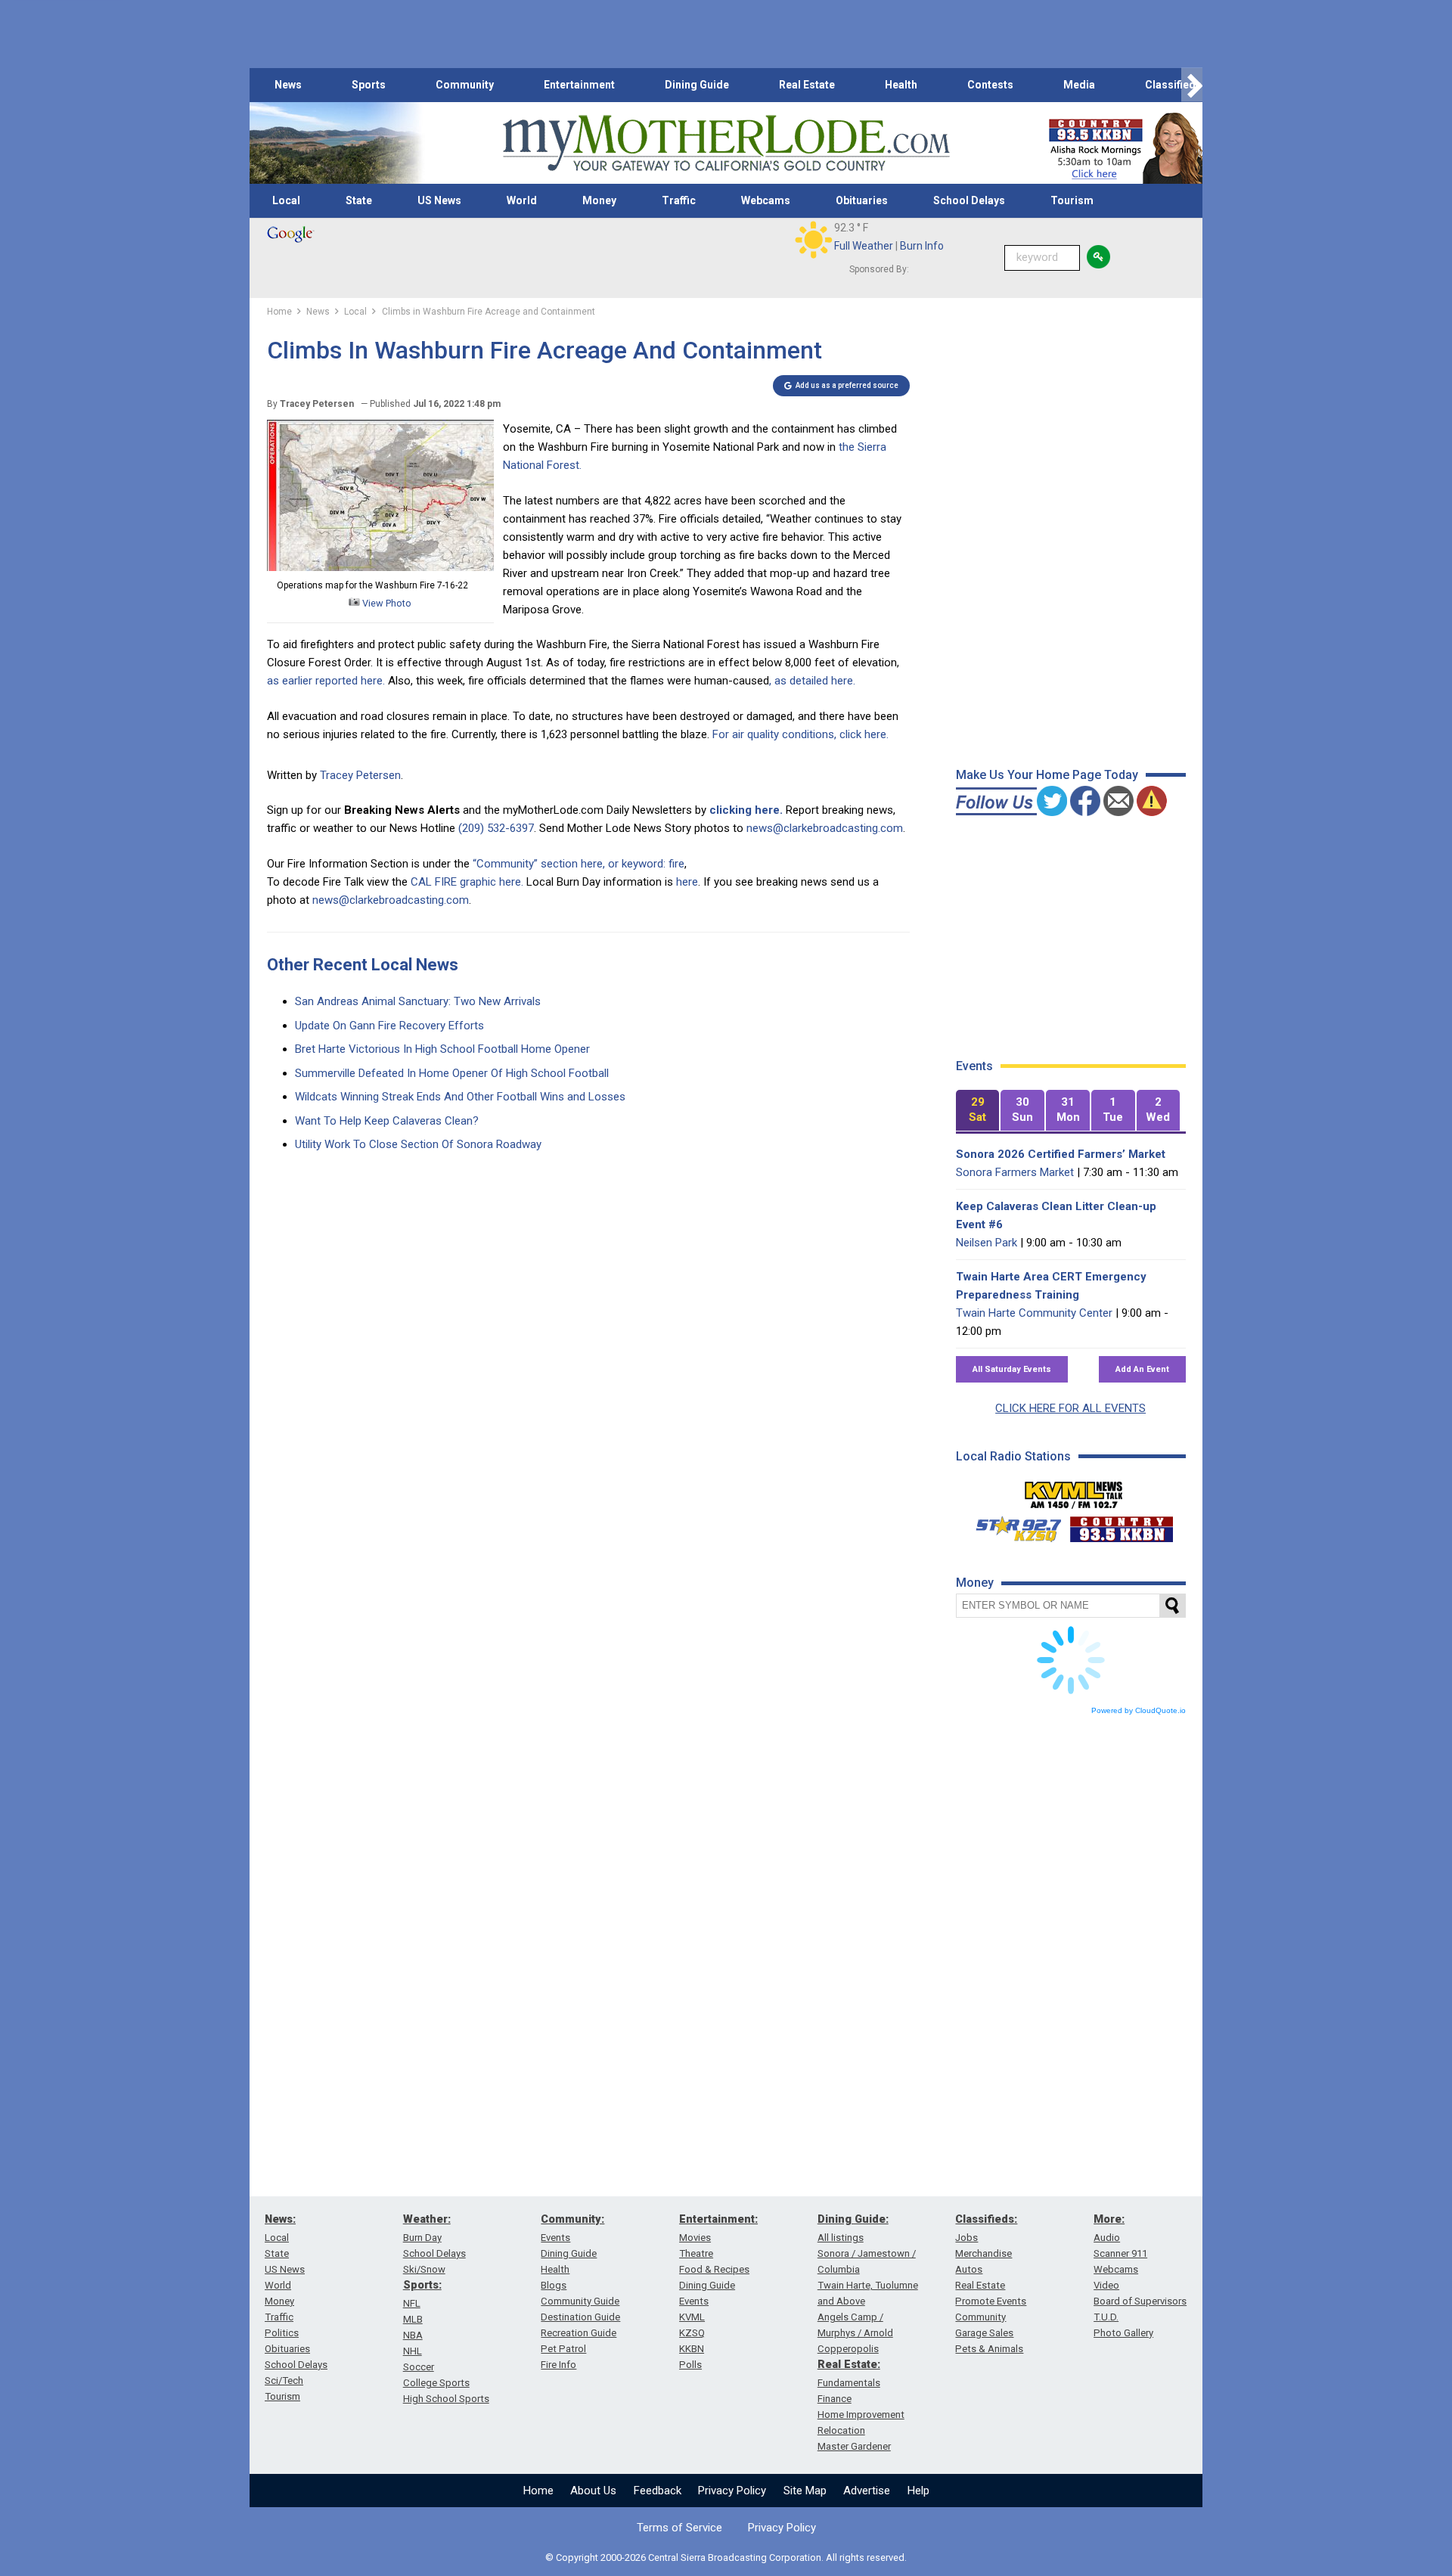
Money (599, 200)
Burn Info (922, 246)
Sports (369, 85)
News (288, 85)
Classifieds (1173, 85)
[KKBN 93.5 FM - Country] (1121, 1525)
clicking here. (746, 810)
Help (918, 2491)
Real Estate (807, 85)
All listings (841, 2238)
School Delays (969, 200)
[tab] (978, 1111)
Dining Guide (697, 85)
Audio (1107, 2238)
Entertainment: (718, 2219)
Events (555, 2238)
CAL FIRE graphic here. (467, 882)
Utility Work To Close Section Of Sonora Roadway (418, 1144)
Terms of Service (679, 2528)
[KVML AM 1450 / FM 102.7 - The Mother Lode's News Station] (1074, 1491)
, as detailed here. (812, 681)
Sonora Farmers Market (1015, 1172)
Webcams (766, 200)
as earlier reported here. (326, 681)
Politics (282, 2333)
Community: (572, 2219)
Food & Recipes (714, 2269)
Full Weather (864, 246)
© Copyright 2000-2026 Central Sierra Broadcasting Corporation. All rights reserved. (726, 2557)
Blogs (554, 2285)
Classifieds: (986, 2219)
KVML (692, 2317)
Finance (835, 2399)
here (687, 882)
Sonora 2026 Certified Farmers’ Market (1061, 1154)
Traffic (679, 200)
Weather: (427, 2219)
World (522, 200)
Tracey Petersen (360, 775)
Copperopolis (848, 2349)
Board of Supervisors (1140, 2301)
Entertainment (579, 85)
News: (280, 2219)
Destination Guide (580, 2317)
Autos (969, 2269)
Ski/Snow (424, 2269)
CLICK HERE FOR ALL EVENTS (1070, 1408)
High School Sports (446, 2399)
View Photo (386, 603)
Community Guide (580, 2301)
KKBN (692, 2349)
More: (1109, 2219)
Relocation (841, 2430)
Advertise (867, 2491)
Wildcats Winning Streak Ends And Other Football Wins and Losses (460, 1097)
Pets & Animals (989, 2349)
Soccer (419, 2367)
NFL (412, 2303)
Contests (990, 85)
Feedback (658, 2491)
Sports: (422, 2285)
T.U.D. (1106, 2317)
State (359, 200)
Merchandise (984, 2253)
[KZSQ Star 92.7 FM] (1012, 1525)
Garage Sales (984, 2333)
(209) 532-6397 (496, 828)
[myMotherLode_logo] (726, 143)
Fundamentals (849, 2383)
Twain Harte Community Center (1034, 1313)
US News (439, 200)
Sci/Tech (284, 2380)
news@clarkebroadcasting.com (825, 828)
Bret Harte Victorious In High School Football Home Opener (442, 1049)
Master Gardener (854, 2446)
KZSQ (692, 2333)
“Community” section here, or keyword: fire (579, 864)
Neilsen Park (987, 1243)
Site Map (805, 2491)
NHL (413, 2351)
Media (1079, 85)
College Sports (436, 2383)
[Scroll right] (1192, 85)
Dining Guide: (853, 2219)
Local (286, 200)
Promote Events (991, 2301)
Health (901, 85)
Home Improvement (861, 2415)
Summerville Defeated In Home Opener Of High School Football (452, 1073)
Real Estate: (849, 2364)
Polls (690, 2365)
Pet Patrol (563, 2349)
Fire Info (558, 2365)
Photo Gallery (1123, 2333)
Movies (695, 2238)
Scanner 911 (1120, 2253)
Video (1106, 2285)
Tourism (1072, 200)
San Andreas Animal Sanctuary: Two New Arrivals (418, 1001)
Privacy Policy (732, 2491)
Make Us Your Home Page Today (1047, 775)
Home (538, 2491)
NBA (413, 2335)
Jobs (966, 2238)
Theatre (696, 2253)
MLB (413, 2319)
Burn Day (422, 2238)
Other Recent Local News (363, 965)
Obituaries (862, 200)
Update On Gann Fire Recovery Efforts (389, 1026)
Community (465, 85)
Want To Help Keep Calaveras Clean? (387, 1121)
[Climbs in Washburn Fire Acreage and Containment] (380, 567)
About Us (593, 2491)
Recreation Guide (579, 2333)
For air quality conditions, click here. (800, 734)
